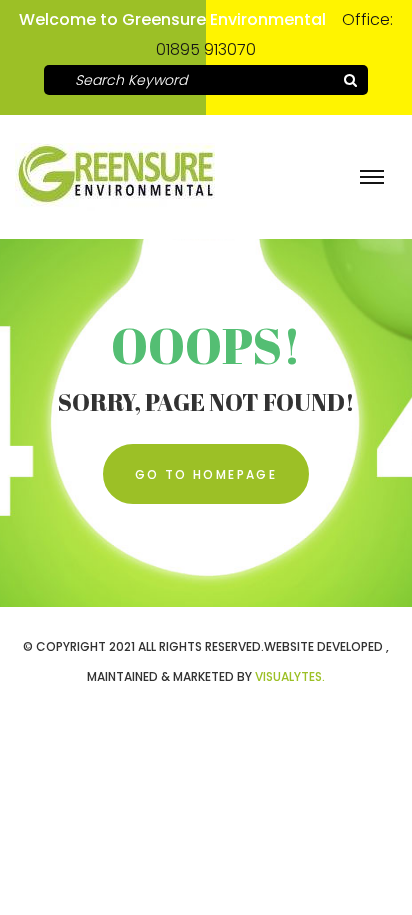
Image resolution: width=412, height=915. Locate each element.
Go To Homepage (206, 474)
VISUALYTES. (290, 676)
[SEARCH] (350, 80)
